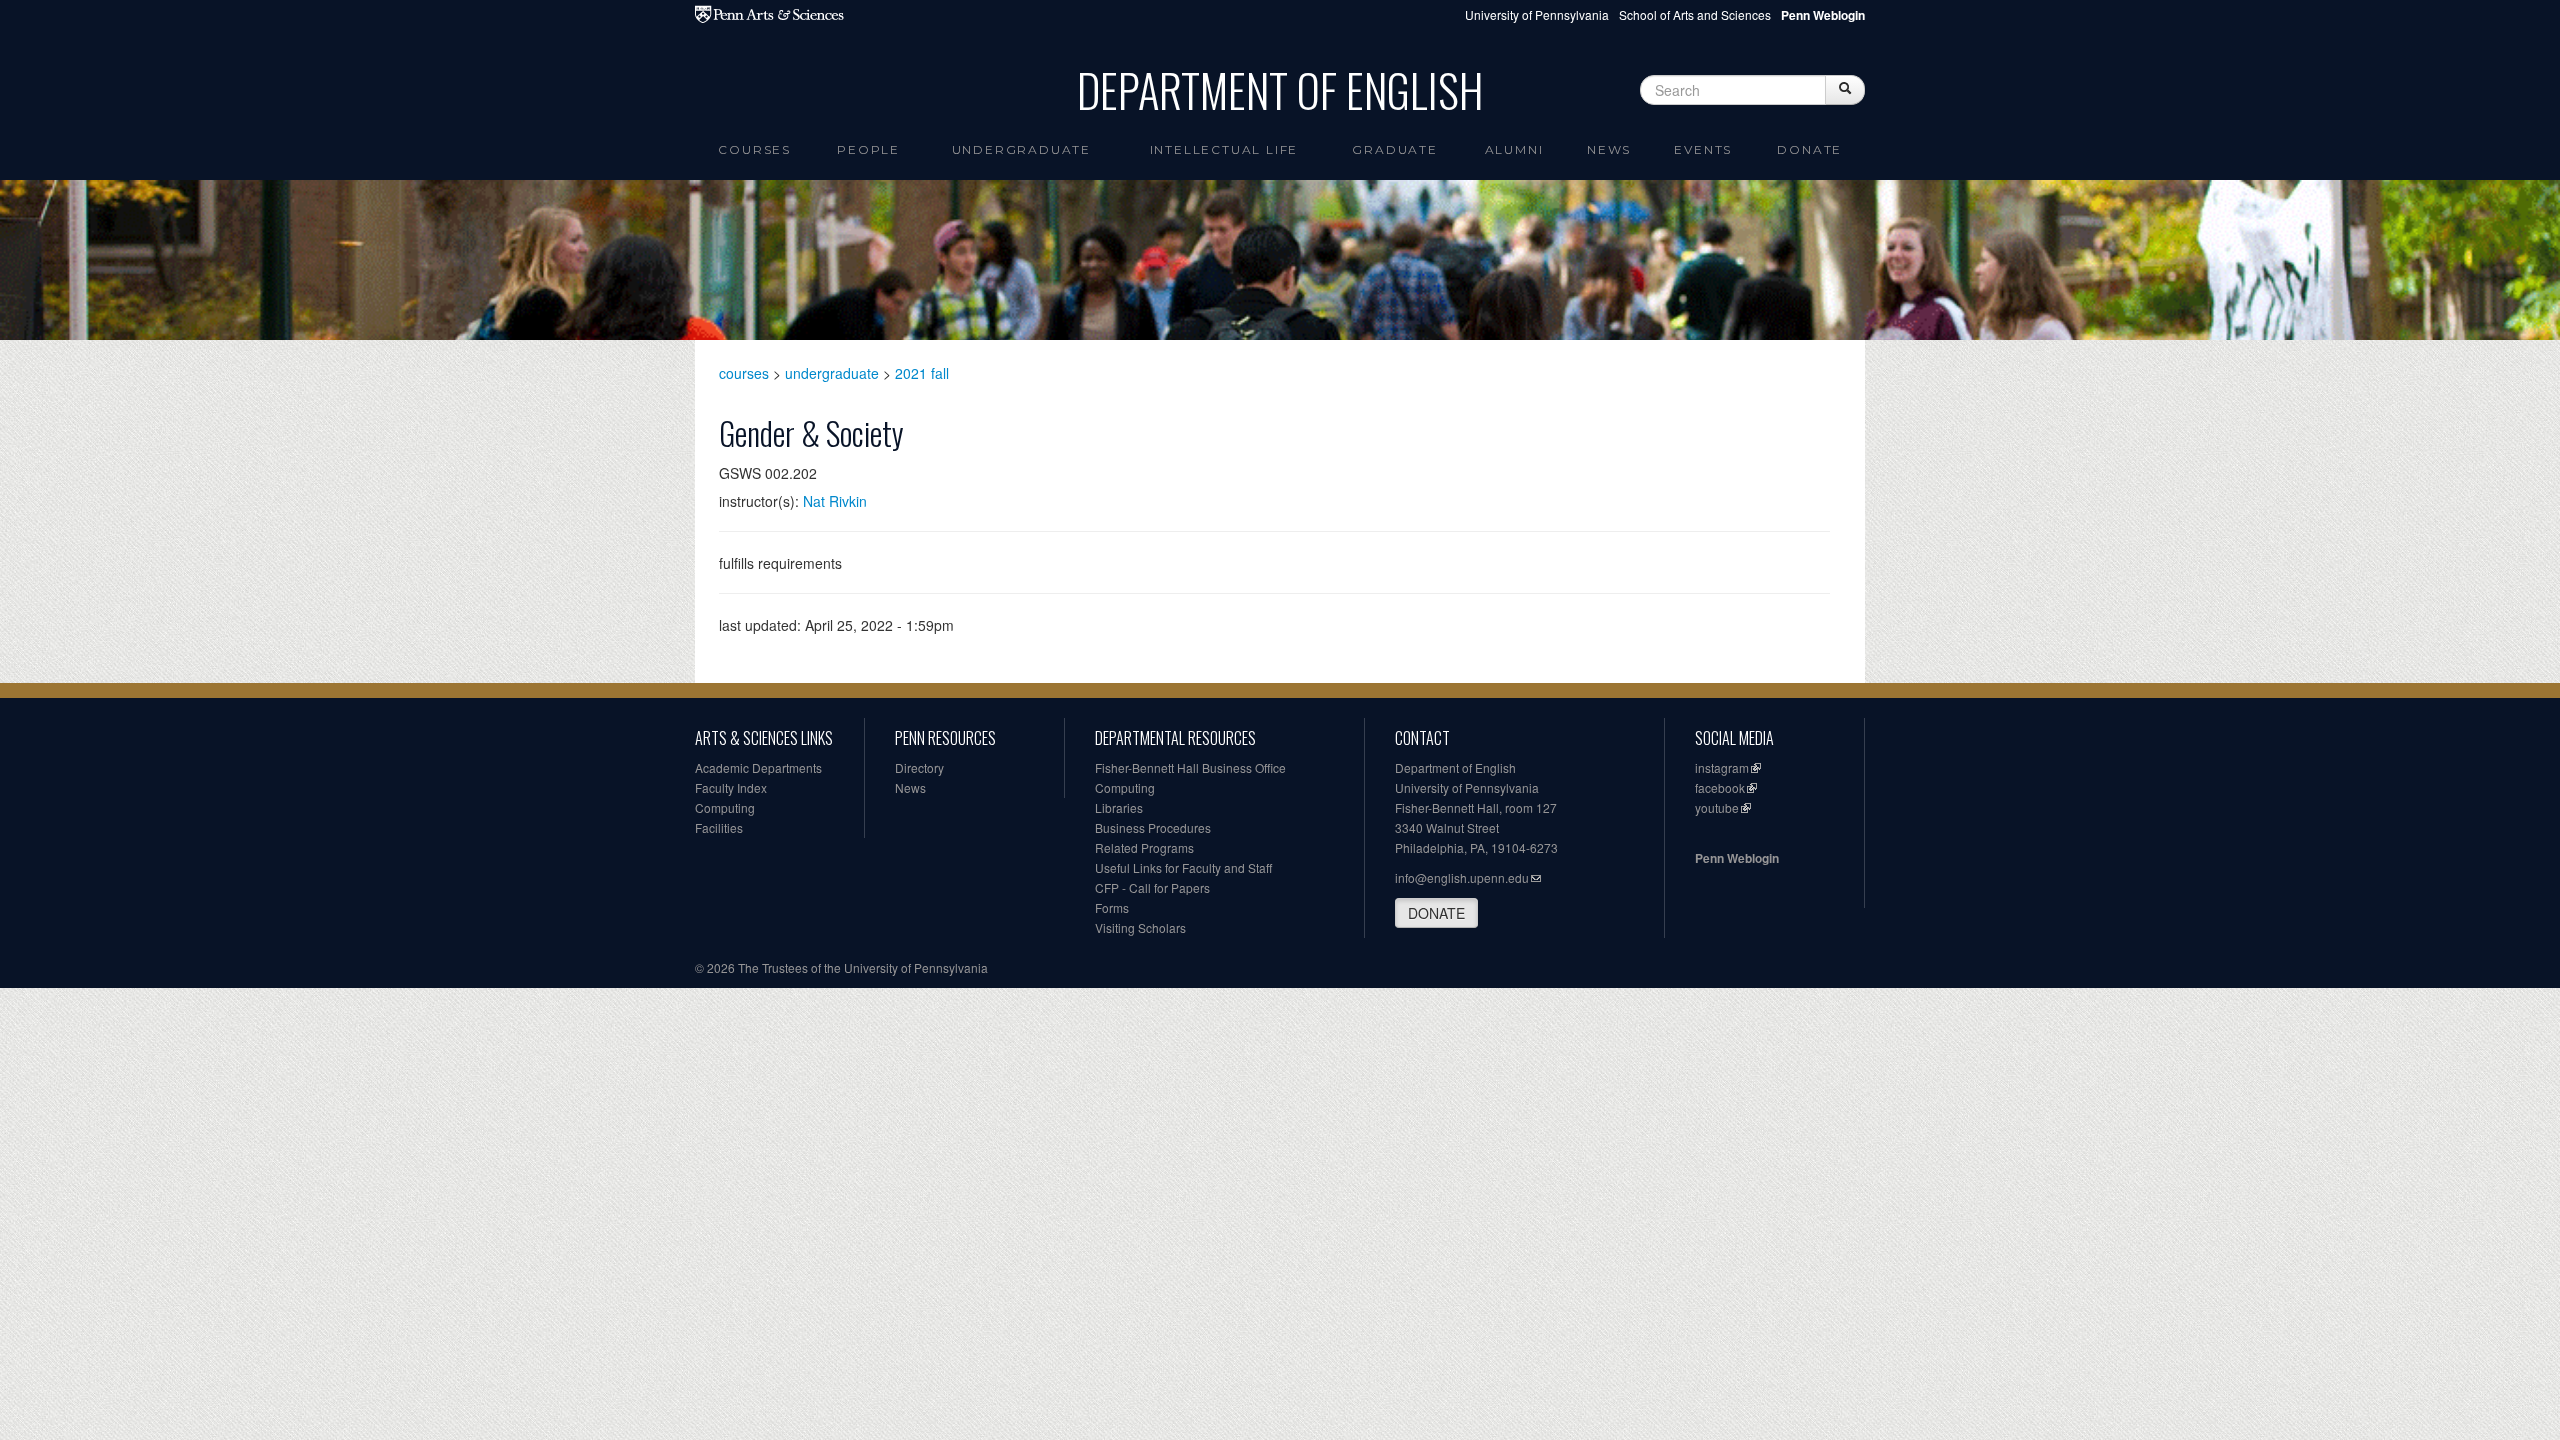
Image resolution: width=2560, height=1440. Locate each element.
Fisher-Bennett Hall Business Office (1190, 767)
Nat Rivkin (835, 501)
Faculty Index (731, 787)
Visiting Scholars (1140, 927)
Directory (919, 767)
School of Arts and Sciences (1695, 14)
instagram (1722, 767)
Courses (754, 149)
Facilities (719, 827)
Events (1703, 149)
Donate (1809, 149)
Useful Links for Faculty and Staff (1183, 867)
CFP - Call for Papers (1152, 887)
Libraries (1119, 807)
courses (744, 373)
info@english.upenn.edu (1462, 877)
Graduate (1394, 149)
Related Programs (1144, 847)
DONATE (1436, 913)
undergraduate (832, 373)
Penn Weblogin (1737, 858)
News (1609, 149)
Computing (725, 807)
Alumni (1514, 149)
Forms (1112, 907)
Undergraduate (1021, 149)
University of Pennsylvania (1537, 14)
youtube (1717, 807)
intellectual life (1224, 149)
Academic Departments (758, 767)
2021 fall (922, 373)
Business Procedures (1153, 827)
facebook (1720, 787)
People (868, 149)
